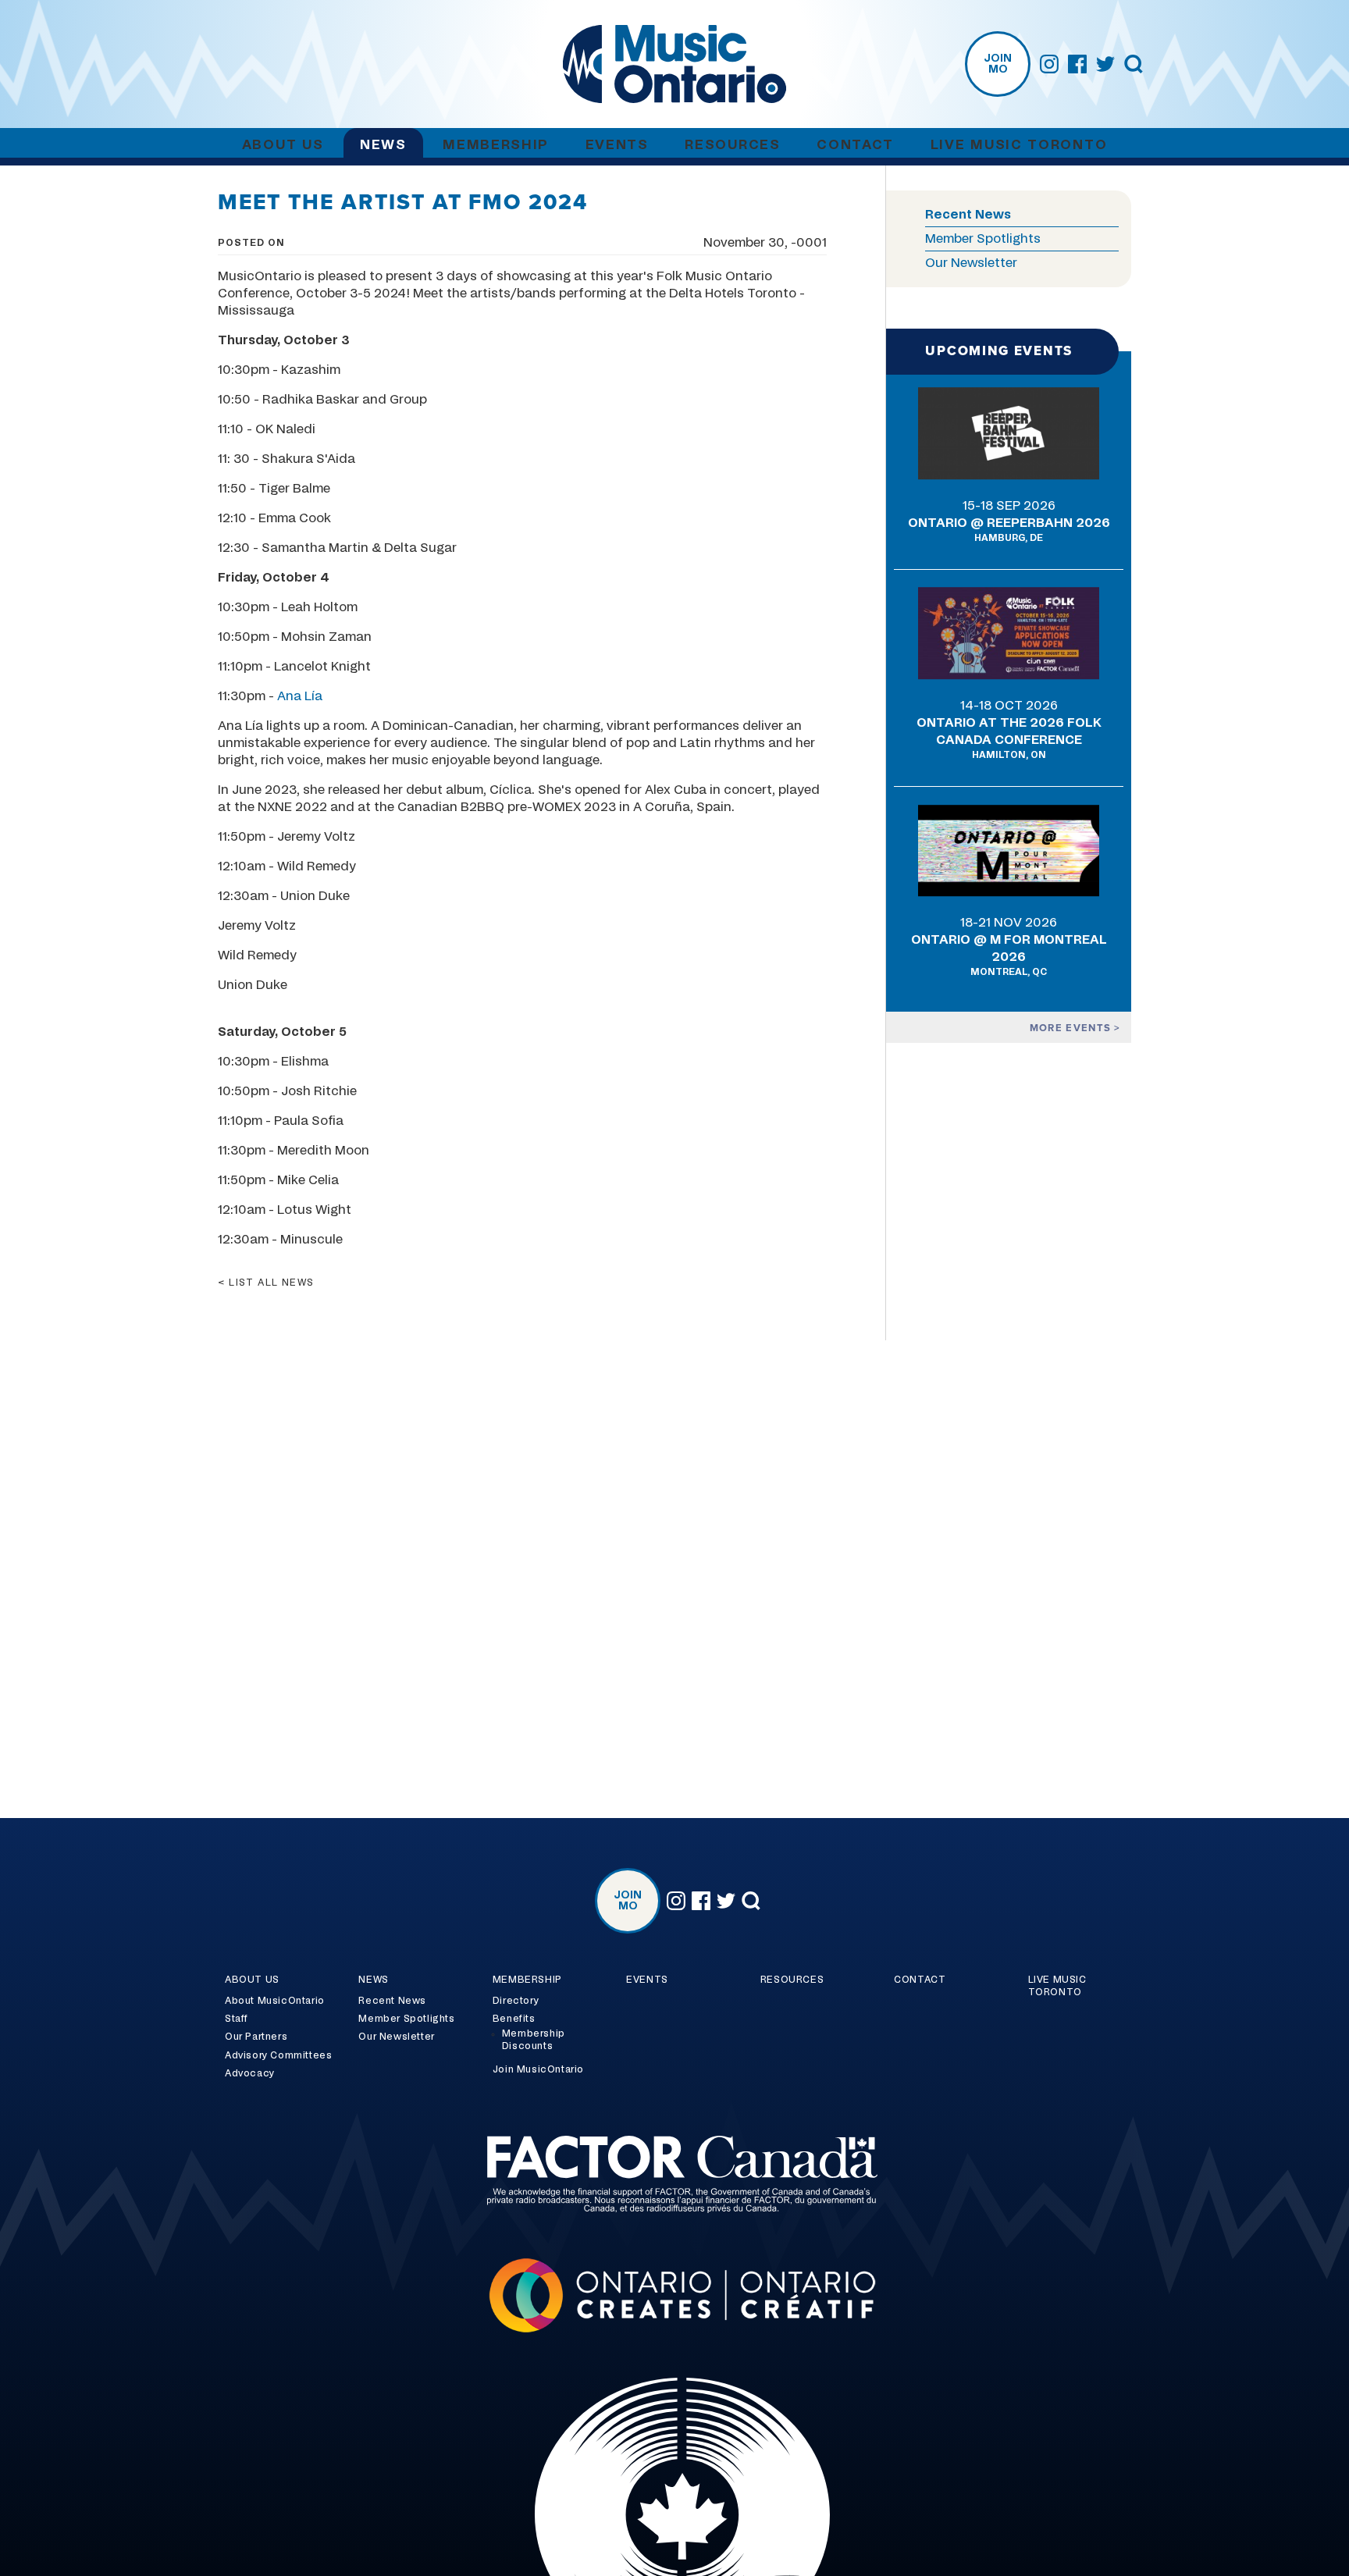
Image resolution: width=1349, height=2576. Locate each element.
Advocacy (250, 2073)
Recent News (968, 215)
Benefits (514, 2019)
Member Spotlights (983, 239)
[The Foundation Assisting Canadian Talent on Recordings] (674, 2177)
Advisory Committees (278, 2055)
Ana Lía (300, 696)
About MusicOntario (275, 2001)
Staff (237, 2019)
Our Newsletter (971, 263)
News (383, 145)
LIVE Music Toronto (1019, 145)
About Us (283, 145)
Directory (516, 2001)
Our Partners (256, 2037)
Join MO (998, 64)
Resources (732, 145)
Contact (855, 145)
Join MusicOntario (538, 2069)
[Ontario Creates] (674, 2298)
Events (617, 145)
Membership (496, 145)
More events (1072, 1028)
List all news (272, 1283)
